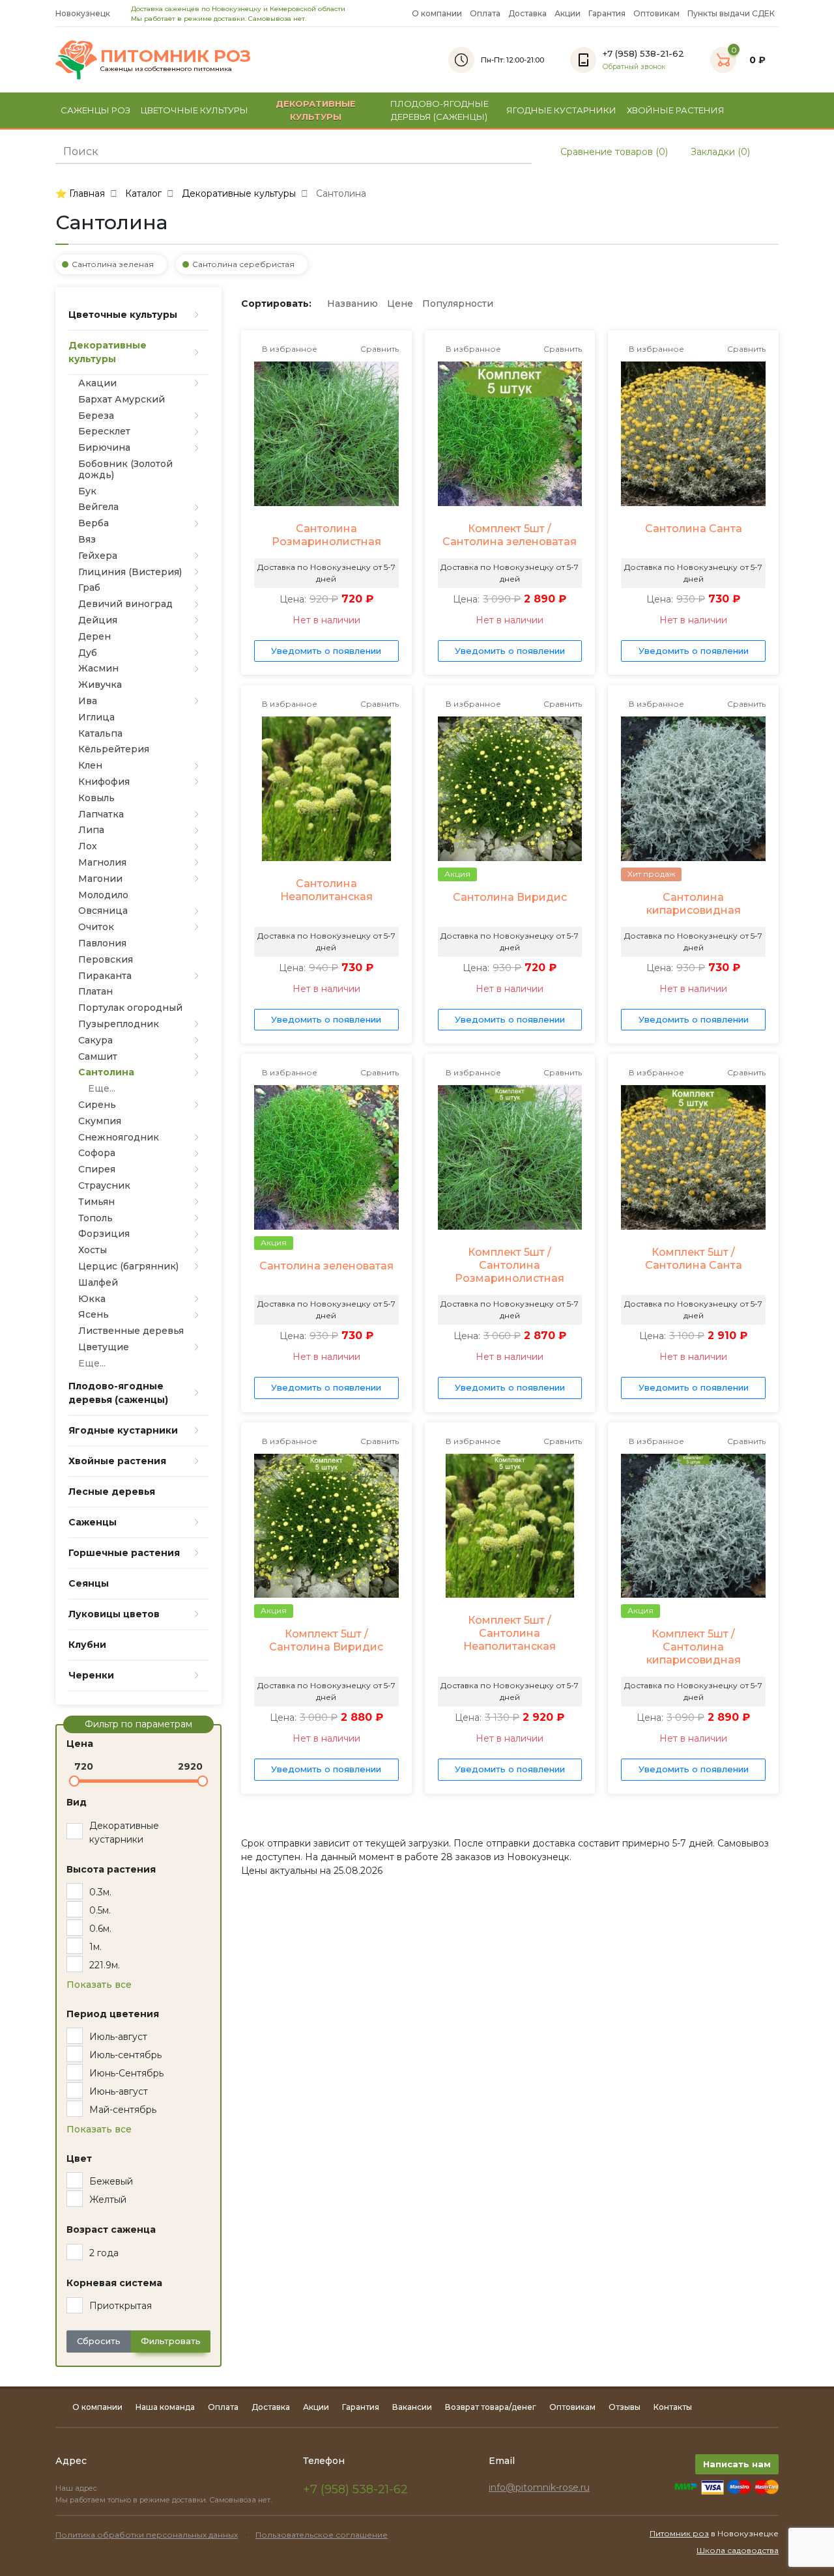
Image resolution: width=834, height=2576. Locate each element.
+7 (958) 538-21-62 (355, 2489)
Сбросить (99, 2341)
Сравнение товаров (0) (613, 152)
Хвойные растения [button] (676, 110)
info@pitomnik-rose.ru (539, 2487)
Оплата (485, 13)
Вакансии (412, 2407)
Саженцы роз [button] (95, 110)
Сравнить (379, 349)
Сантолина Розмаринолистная (326, 535)
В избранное (289, 349)
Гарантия (607, 13)
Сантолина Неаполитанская (326, 890)
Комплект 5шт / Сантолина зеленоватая (510, 535)
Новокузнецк (84, 13)
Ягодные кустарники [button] (561, 110)
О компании (437, 13)
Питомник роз (679, 2533)
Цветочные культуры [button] (194, 110)
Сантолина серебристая (243, 264)
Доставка (527, 13)
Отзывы (625, 2407)
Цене (400, 304)
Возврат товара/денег (491, 2407)
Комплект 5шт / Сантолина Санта (694, 1259)
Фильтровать (171, 2341)
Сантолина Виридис (510, 897)
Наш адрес (77, 2488)
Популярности (458, 304)
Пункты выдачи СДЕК (731, 13)
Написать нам (737, 2464)
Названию (352, 304)
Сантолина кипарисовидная (694, 904)
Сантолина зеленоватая (326, 1266)
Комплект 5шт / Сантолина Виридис (326, 1640)
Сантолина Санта (694, 529)
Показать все (99, 1985)
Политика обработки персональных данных (147, 2535)
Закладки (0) (719, 152)
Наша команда (165, 2407)
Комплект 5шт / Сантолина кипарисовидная (694, 1647)
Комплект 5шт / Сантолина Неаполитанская (510, 1633)
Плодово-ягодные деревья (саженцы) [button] (439, 110)
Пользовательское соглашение (322, 2535)
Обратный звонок (634, 67)
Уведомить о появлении (326, 651)
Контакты (673, 2407)
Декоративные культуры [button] (316, 110)
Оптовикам (656, 13)
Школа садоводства (738, 2550)
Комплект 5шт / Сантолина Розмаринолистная (510, 1265)
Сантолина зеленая (113, 264)
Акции (568, 13)
